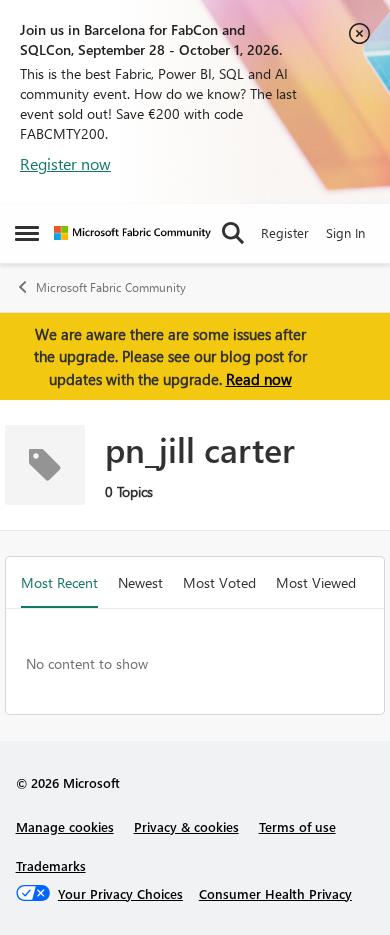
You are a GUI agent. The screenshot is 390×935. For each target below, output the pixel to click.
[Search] (233, 233)
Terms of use (297, 826)
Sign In (345, 232)
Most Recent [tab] (59, 582)
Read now (259, 379)
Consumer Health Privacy (275, 893)
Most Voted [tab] (219, 582)
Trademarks (51, 865)
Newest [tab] (140, 582)
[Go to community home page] (132, 233)
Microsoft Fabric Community (111, 287)
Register (285, 232)
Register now (65, 163)
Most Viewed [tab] (316, 582)
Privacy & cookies (186, 826)
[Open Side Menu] (27, 233)
